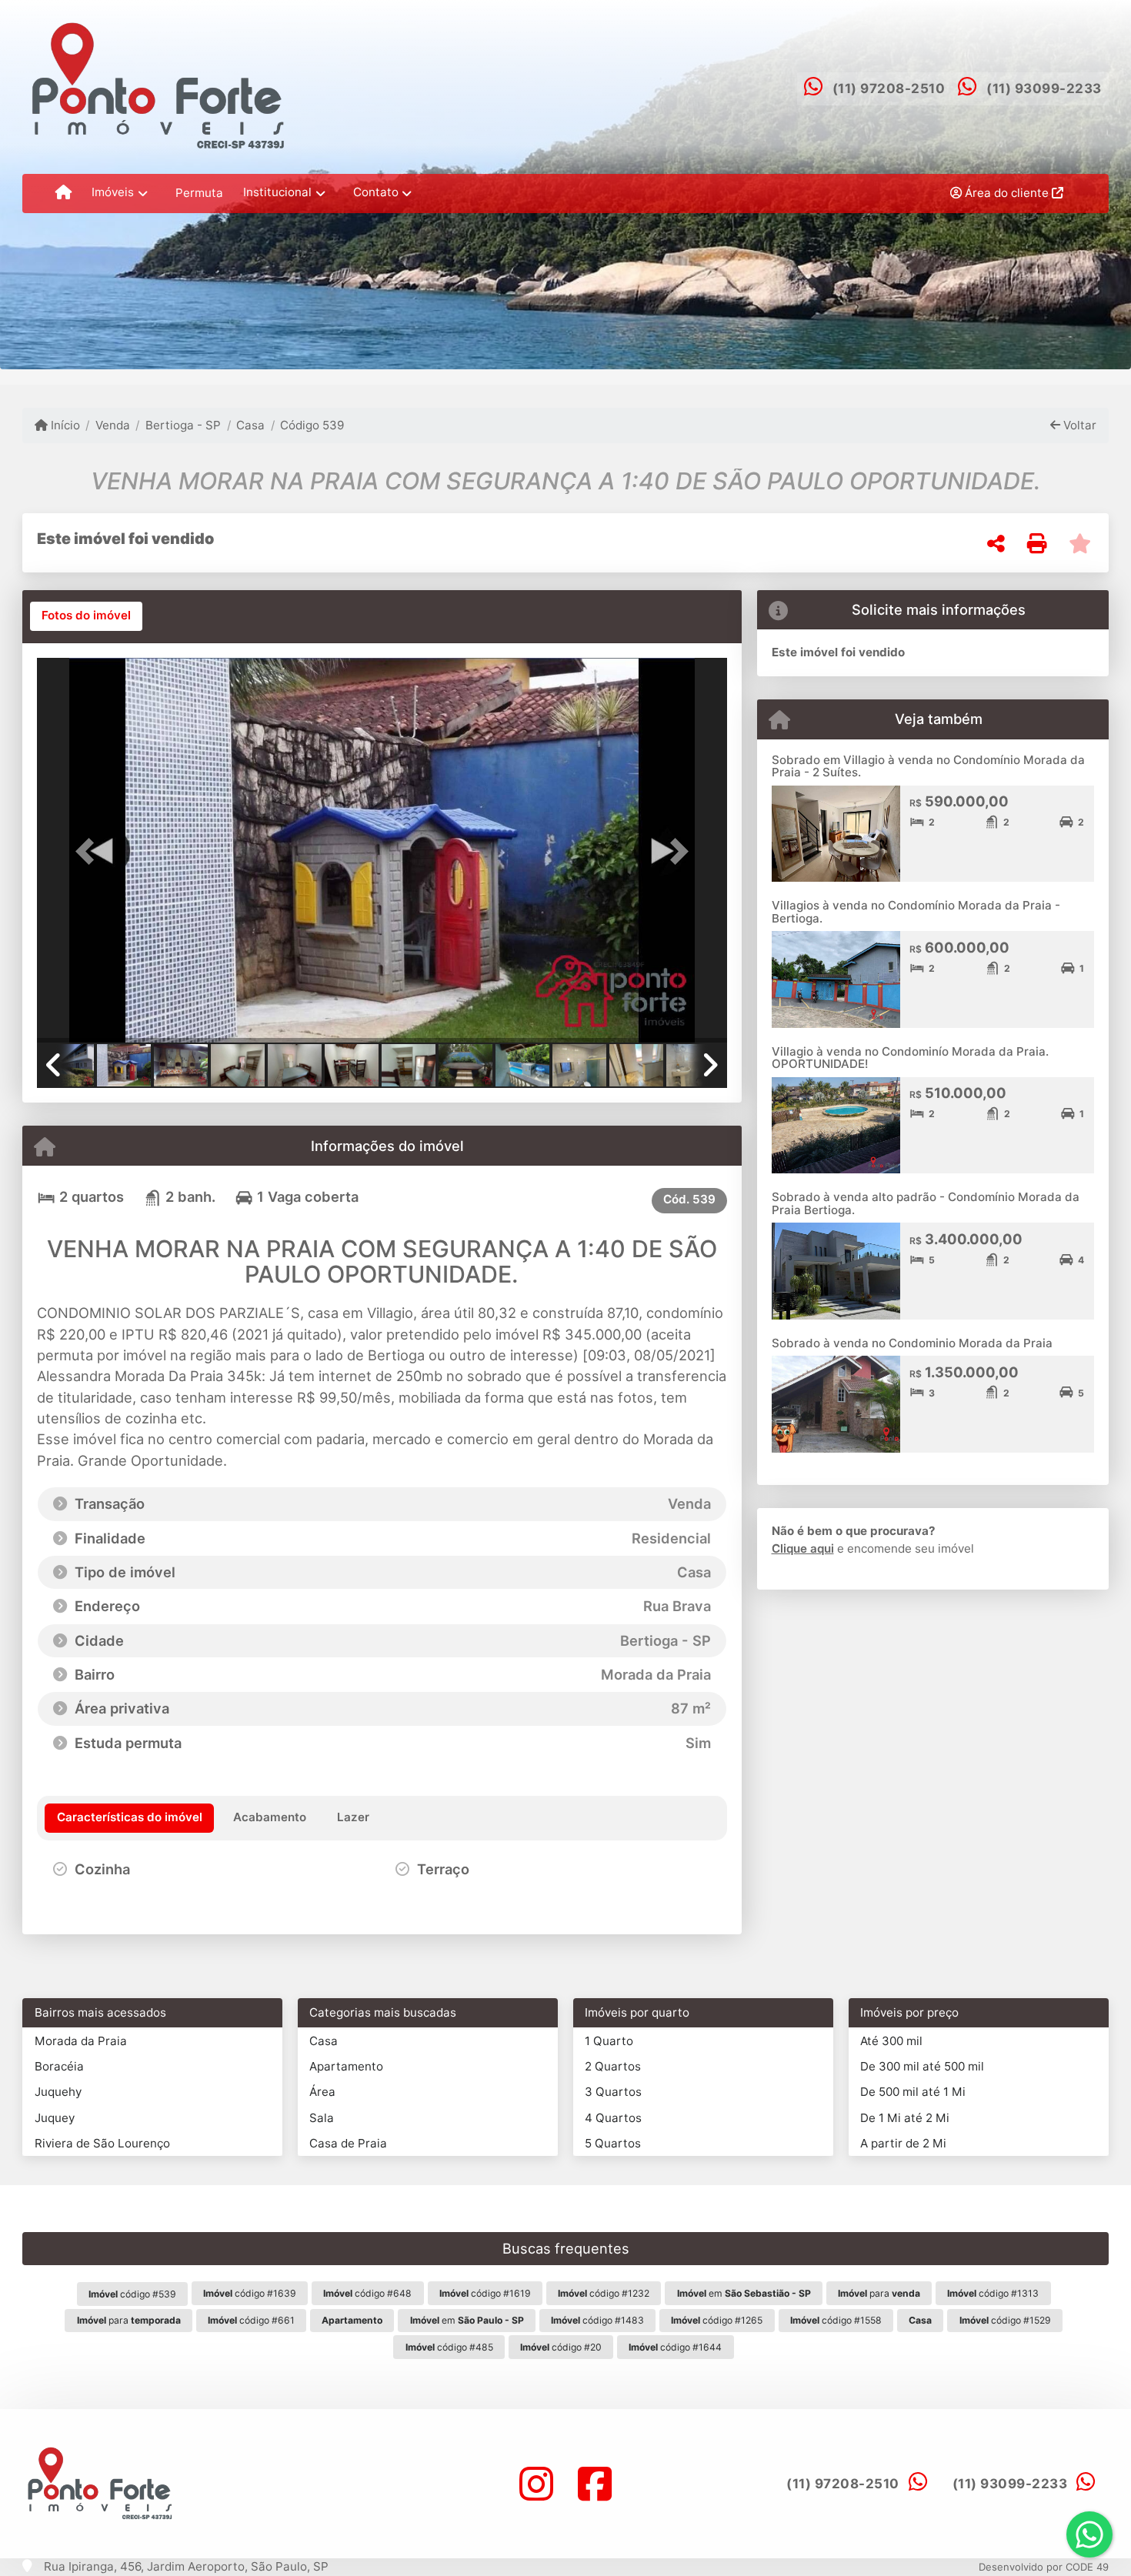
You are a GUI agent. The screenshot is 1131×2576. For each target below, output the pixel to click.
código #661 (251, 2320)
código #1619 (485, 2293)
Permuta (199, 193)
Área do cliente (1007, 193)
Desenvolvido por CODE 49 (1044, 2567)
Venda (113, 425)
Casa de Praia (348, 2143)
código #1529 (1005, 2320)
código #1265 (717, 2320)
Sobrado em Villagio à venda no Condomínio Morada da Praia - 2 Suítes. (928, 766)
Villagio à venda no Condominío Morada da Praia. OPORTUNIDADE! (910, 1058)
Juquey (55, 2118)
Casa (250, 425)
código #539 (132, 2294)
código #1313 (993, 2293)
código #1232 (604, 2293)
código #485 (449, 2347)
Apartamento (346, 2066)
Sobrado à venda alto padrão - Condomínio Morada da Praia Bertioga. (926, 1203)
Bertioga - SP (183, 425)
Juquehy (58, 2092)
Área (322, 2092)
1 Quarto (609, 2041)
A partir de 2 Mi (903, 2143)
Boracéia (59, 2066)
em (744, 2293)
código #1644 (675, 2347)
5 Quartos (613, 2143)
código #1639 (250, 2293)
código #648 (367, 2293)
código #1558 (836, 2320)
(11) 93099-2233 (1044, 88)
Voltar (1078, 425)
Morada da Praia (81, 2041)
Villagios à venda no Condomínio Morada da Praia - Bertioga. (916, 912)
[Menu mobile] (63, 193)
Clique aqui (803, 1548)
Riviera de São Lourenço (102, 2143)
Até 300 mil (891, 2041)
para (879, 2293)
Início (64, 425)
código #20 (561, 2347)
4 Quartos (613, 2118)
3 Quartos (613, 2092)
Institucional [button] (277, 192)
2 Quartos (613, 2066)
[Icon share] (536, 2484)
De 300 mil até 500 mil (922, 2066)
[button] (88, 852)
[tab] (86, 616)
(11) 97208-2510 (889, 88)
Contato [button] (376, 192)
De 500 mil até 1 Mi (913, 2092)
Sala (322, 2118)
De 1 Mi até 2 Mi (905, 2118)
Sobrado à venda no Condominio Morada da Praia (912, 1343)
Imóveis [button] (113, 192)
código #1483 (597, 2320)
